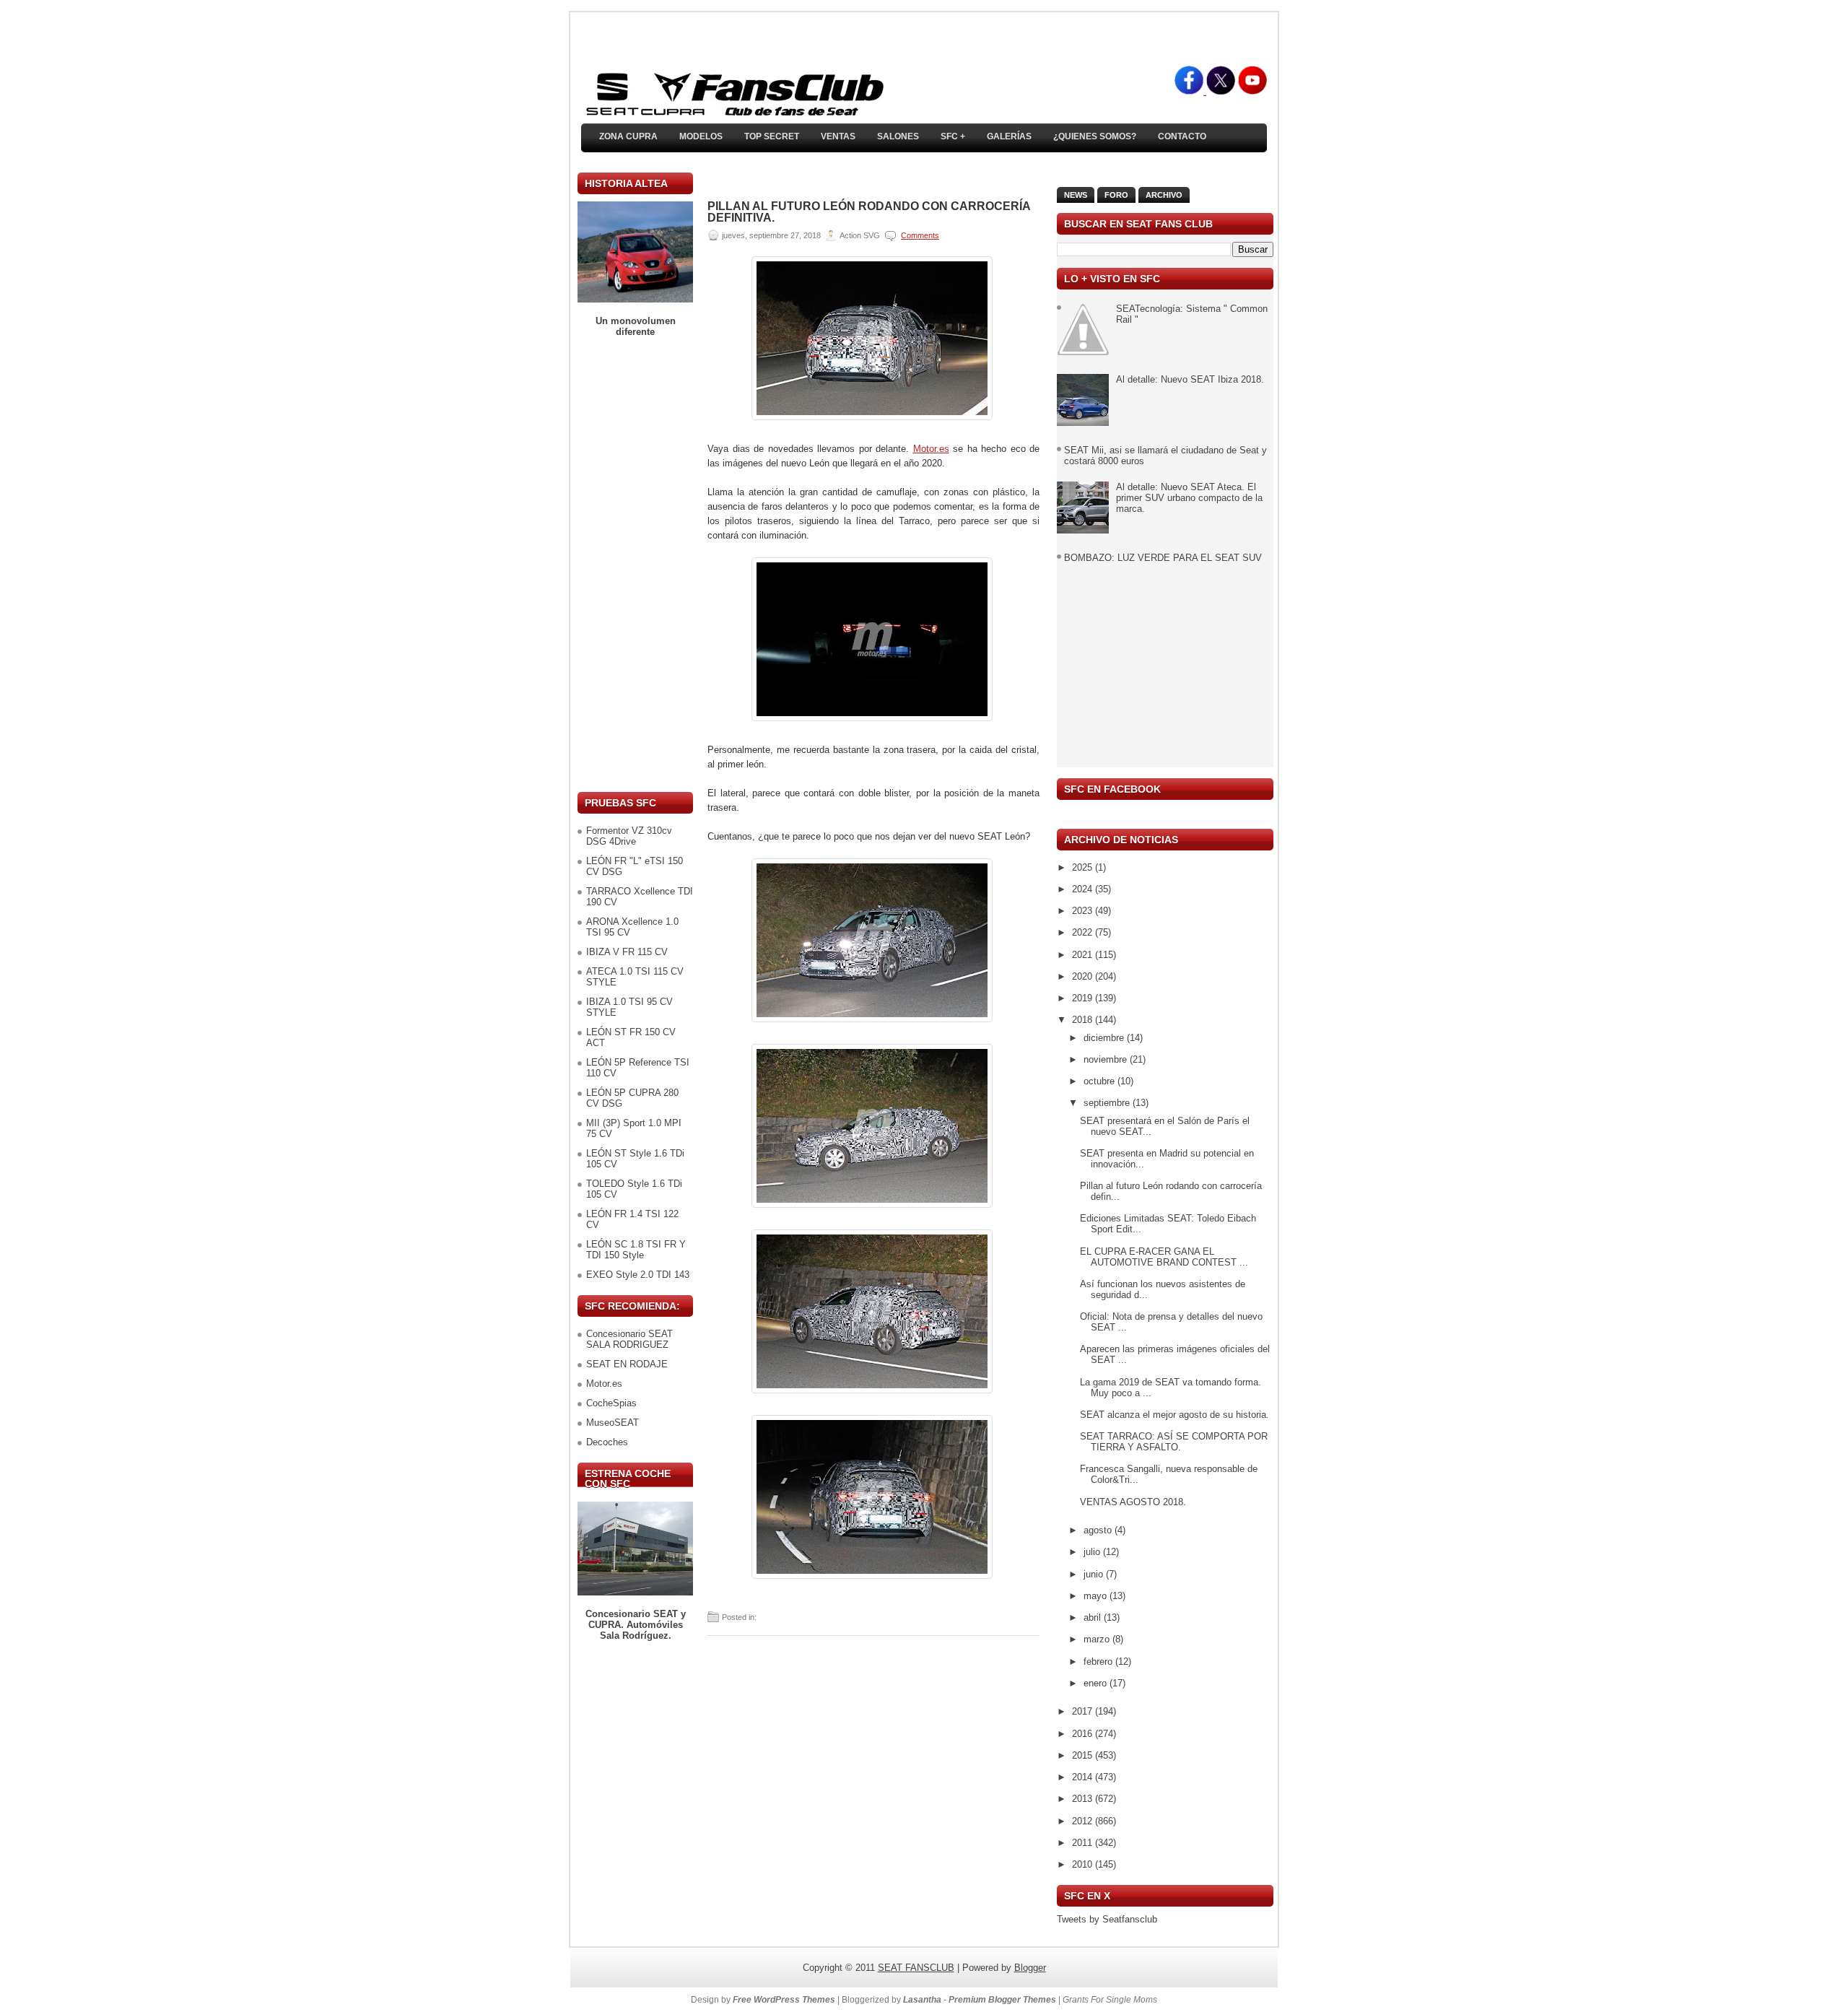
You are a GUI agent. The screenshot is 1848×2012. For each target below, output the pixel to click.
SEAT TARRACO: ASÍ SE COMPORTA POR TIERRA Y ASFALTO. (1174, 1442)
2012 (1084, 1821)
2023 (1084, 911)
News (1076, 195)
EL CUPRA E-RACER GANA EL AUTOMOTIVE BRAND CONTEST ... (1164, 1257)
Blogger (1030, 1968)
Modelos (701, 136)
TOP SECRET (772, 136)
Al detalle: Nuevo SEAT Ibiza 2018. (1190, 379)
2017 (1084, 1711)
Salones (898, 136)
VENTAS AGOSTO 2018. (1133, 1502)
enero (1097, 1683)
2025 (1084, 867)
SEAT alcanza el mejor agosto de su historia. (1174, 1415)
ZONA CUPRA (628, 136)
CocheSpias (611, 1403)
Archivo (1164, 195)
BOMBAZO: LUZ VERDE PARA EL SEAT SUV (1163, 558)
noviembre (1107, 1059)
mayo (1097, 1596)
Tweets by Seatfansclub (1107, 1919)
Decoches (607, 1442)
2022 (1084, 932)
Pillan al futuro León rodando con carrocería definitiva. (869, 212)
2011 (1084, 1843)
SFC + (953, 136)
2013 (1084, 1799)
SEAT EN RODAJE (627, 1364)
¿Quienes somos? (1095, 136)
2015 (1084, 1755)
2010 (1084, 1864)
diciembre (1105, 1038)
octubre (1100, 1081)
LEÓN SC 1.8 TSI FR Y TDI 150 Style (636, 1250)
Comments (920, 235)
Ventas (838, 136)
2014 (1084, 1777)
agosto (1099, 1530)
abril (1094, 1617)
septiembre (1108, 1103)
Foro (1116, 195)
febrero (1099, 1662)
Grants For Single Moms (1110, 2000)
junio (1095, 1574)
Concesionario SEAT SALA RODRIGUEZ (629, 1339)
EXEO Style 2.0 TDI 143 (638, 1275)
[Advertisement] (635, 565)
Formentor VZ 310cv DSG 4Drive (629, 836)
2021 (1084, 955)
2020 (1084, 976)
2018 (1084, 1020)
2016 (1084, 1734)
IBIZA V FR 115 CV (627, 952)
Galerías (1009, 136)
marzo (1098, 1639)
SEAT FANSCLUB (916, 1968)
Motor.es (604, 1384)
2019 (1084, 998)
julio (1093, 1552)
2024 (1084, 889)
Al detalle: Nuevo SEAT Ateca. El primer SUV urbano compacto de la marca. (1189, 498)
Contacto (1182, 136)
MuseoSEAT (613, 1423)
